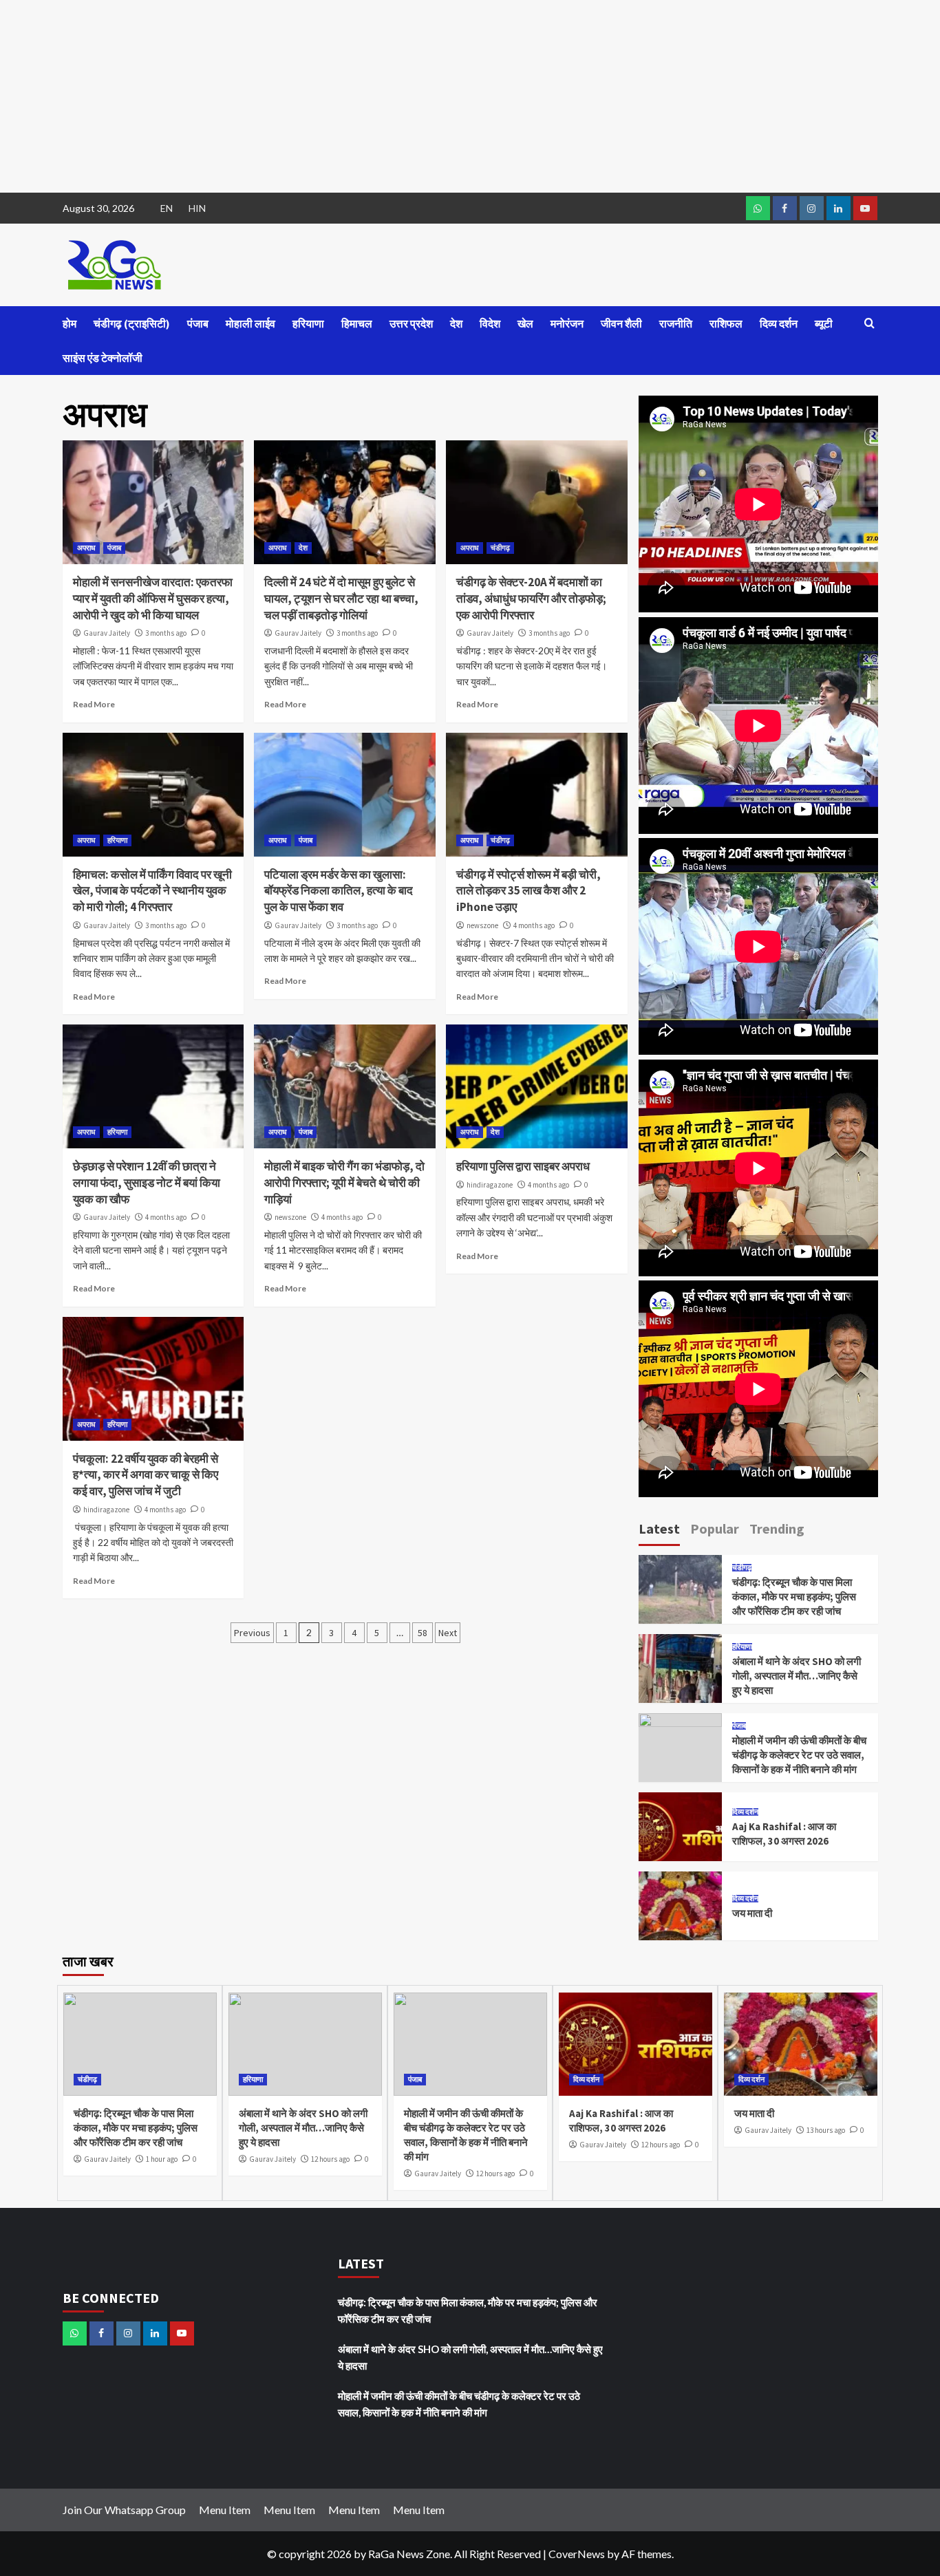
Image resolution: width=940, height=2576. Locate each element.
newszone (482, 925)
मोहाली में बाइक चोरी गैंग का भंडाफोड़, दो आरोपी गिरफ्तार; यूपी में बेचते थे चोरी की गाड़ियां (344, 1183)
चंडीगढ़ (500, 548)
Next (448, 1633)
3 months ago (166, 633)
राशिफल (726, 323)
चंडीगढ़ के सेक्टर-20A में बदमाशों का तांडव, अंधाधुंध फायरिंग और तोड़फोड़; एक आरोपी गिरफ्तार (531, 599)
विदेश (490, 323)
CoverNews (577, 2554)
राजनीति (676, 323)
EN (167, 208)
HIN (197, 208)
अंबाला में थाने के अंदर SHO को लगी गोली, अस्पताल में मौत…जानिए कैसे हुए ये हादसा (797, 1676)
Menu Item (225, 2510)
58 (423, 1633)
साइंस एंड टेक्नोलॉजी (103, 358)
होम (70, 323)
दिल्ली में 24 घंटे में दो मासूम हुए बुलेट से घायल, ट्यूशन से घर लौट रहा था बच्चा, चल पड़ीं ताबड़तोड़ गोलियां (341, 599)
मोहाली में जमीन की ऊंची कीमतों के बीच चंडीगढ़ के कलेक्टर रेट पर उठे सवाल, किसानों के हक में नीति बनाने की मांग (799, 1755)
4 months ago (534, 925)
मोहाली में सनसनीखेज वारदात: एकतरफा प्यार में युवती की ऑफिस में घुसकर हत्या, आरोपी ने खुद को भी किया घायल (153, 599)
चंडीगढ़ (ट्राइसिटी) (132, 323)
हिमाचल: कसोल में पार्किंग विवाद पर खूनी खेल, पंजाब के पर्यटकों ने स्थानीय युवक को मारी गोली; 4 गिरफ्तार (152, 891)
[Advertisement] (413, 96)
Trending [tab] (777, 1528)
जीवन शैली (621, 323)
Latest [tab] (659, 1528)
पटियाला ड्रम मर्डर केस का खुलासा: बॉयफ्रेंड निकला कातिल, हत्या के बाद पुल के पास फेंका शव (339, 891)
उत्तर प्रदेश (411, 323)
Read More (94, 704)
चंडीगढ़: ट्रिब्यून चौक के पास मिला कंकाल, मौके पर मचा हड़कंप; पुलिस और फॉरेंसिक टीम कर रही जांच (794, 1597)
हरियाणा (308, 323)
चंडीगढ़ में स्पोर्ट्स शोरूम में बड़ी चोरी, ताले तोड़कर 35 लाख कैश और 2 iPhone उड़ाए (528, 891)
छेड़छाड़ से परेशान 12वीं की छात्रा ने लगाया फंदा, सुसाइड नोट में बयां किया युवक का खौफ (147, 1183)
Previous (252, 1633)
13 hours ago (826, 2130)
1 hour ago (162, 2159)
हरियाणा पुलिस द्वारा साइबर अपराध (523, 1166)
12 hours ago (330, 2159)
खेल (525, 323)
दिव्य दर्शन (779, 323)
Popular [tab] (715, 1528)
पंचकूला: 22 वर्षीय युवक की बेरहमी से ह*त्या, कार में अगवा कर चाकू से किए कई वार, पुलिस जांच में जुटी (146, 1475)
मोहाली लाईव (250, 323)
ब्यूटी (824, 323)
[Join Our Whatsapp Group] (758, 208)
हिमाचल (357, 323)
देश (456, 323)
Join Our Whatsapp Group (124, 2510)
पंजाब (198, 323)
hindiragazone (490, 1185)
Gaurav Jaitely (107, 633)
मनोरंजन (567, 323)
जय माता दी (752, 1913)
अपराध (86, 548)
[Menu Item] (785, 208)
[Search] (869, 324)
